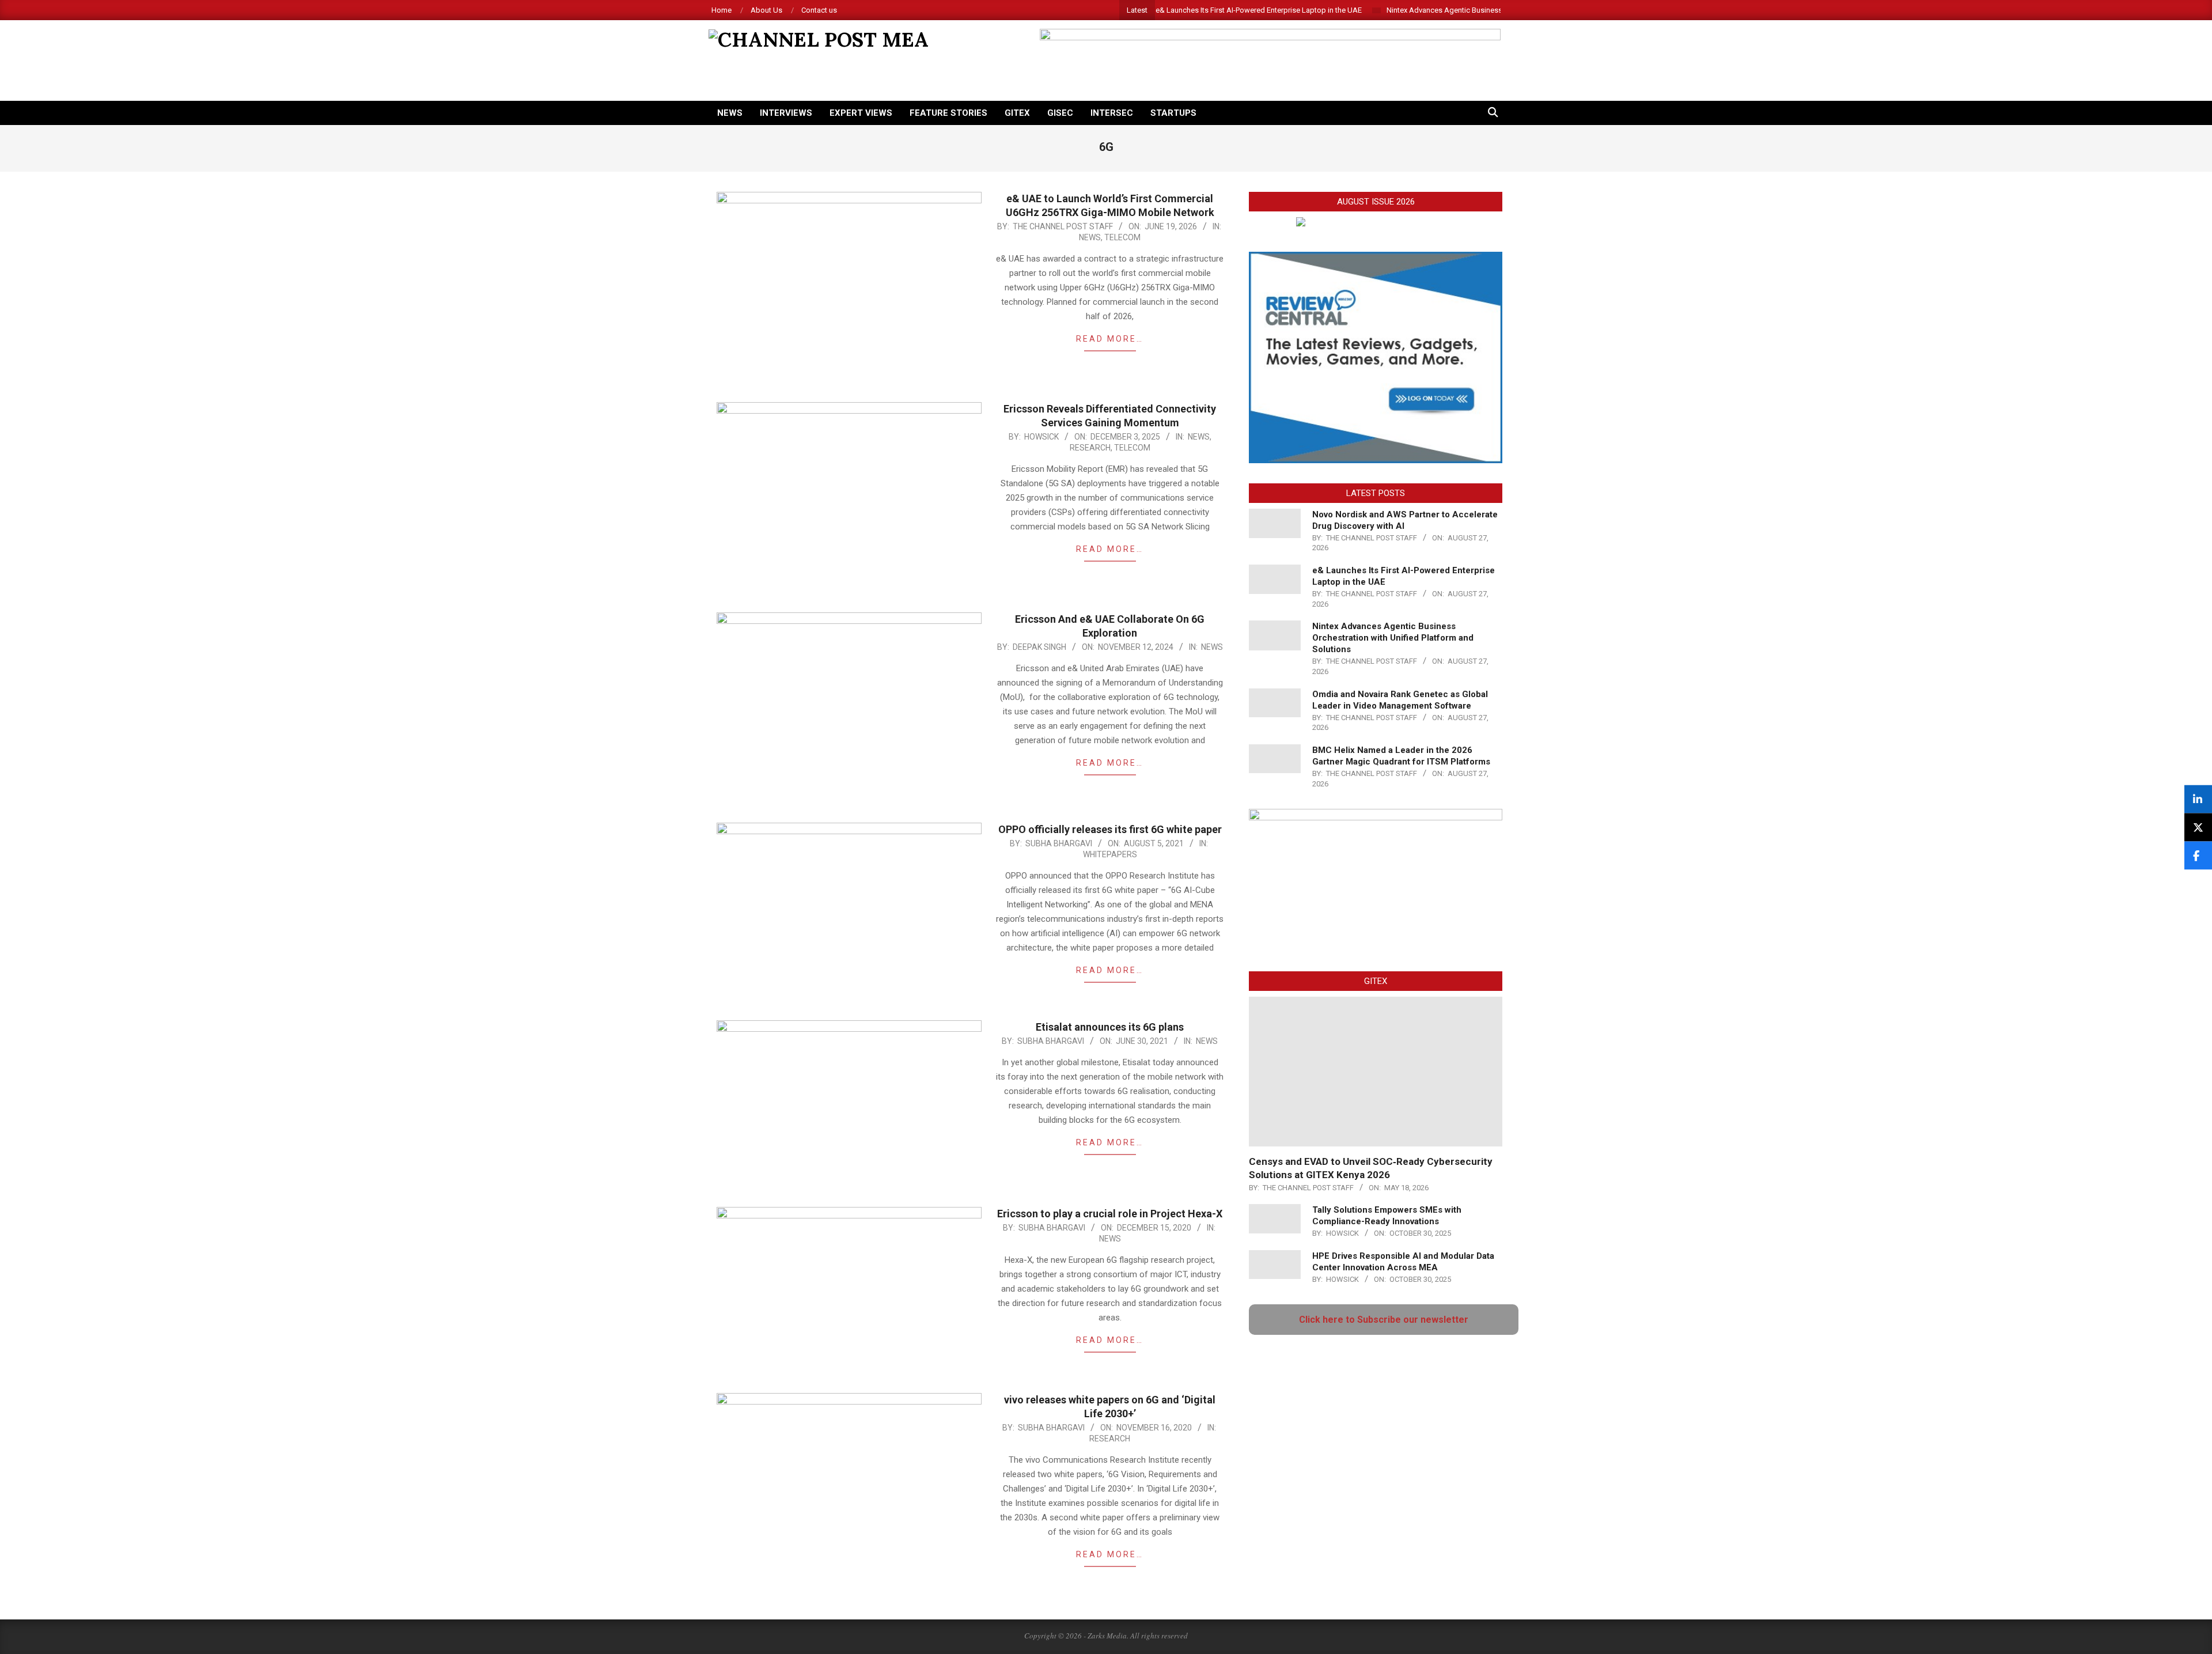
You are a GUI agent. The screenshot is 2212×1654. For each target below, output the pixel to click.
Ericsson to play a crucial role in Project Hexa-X (1110, 1214)
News (1090, 237)
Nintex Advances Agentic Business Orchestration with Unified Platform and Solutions (1465, 10)
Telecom (1122, 237)
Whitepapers (1110, 854)
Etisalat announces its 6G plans (1110, 1027)
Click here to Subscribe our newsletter (1384, 1320)
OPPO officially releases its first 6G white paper (1110, 829)
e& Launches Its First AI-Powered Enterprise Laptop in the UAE (1197, 10)
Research (1090, 448)
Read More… (1110, 339)
